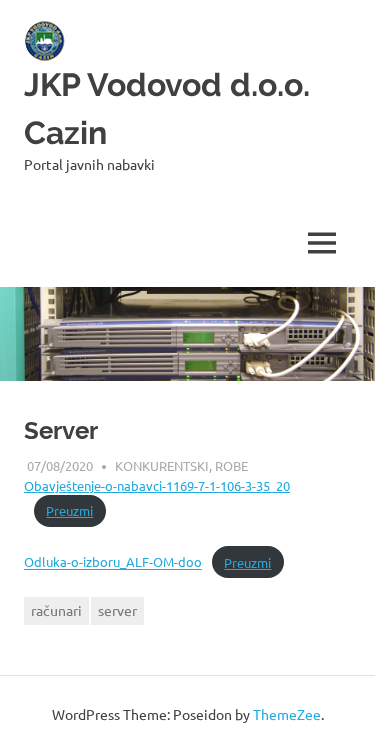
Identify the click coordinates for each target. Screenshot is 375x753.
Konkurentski (162, 465)
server (117, 610)
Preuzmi (69, 510)
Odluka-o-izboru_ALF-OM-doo (113, 562)
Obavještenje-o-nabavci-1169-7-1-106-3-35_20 (157, 485)
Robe (231, 465)
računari (56, 610)
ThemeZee (287, 714)
